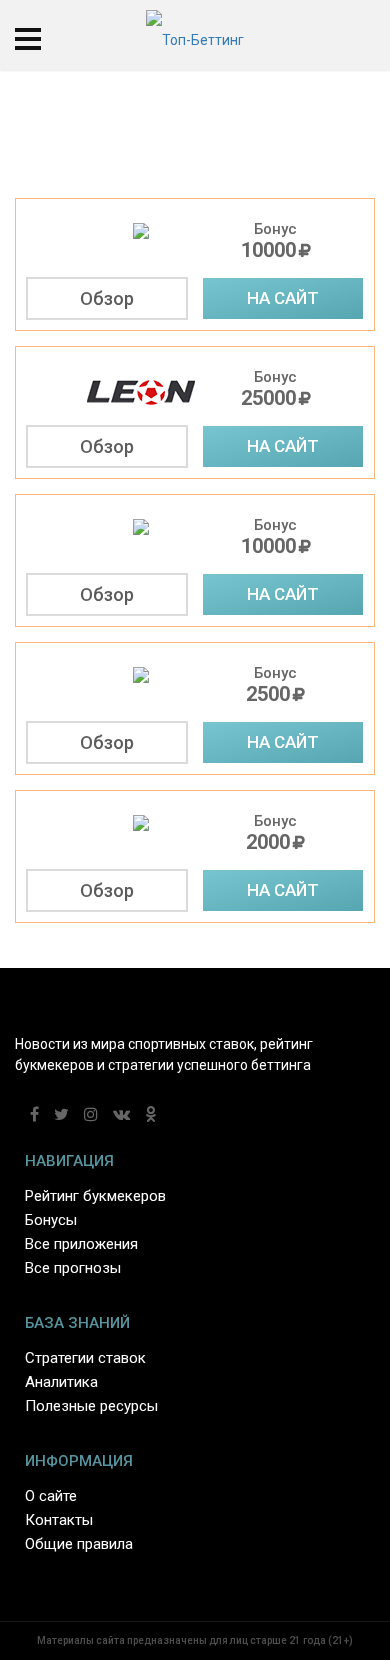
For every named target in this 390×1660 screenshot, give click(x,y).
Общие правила (79, 1544)
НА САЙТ (283, 298)
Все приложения (81, 1244)
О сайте (51, 1496)
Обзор (107, 298)
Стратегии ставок (85, 1358)
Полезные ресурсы (91, 1406)
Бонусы (51, 1220)
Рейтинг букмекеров (95, 1196)
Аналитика (61, 1382)
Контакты (59, 1520)
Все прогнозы (73, 1268)
